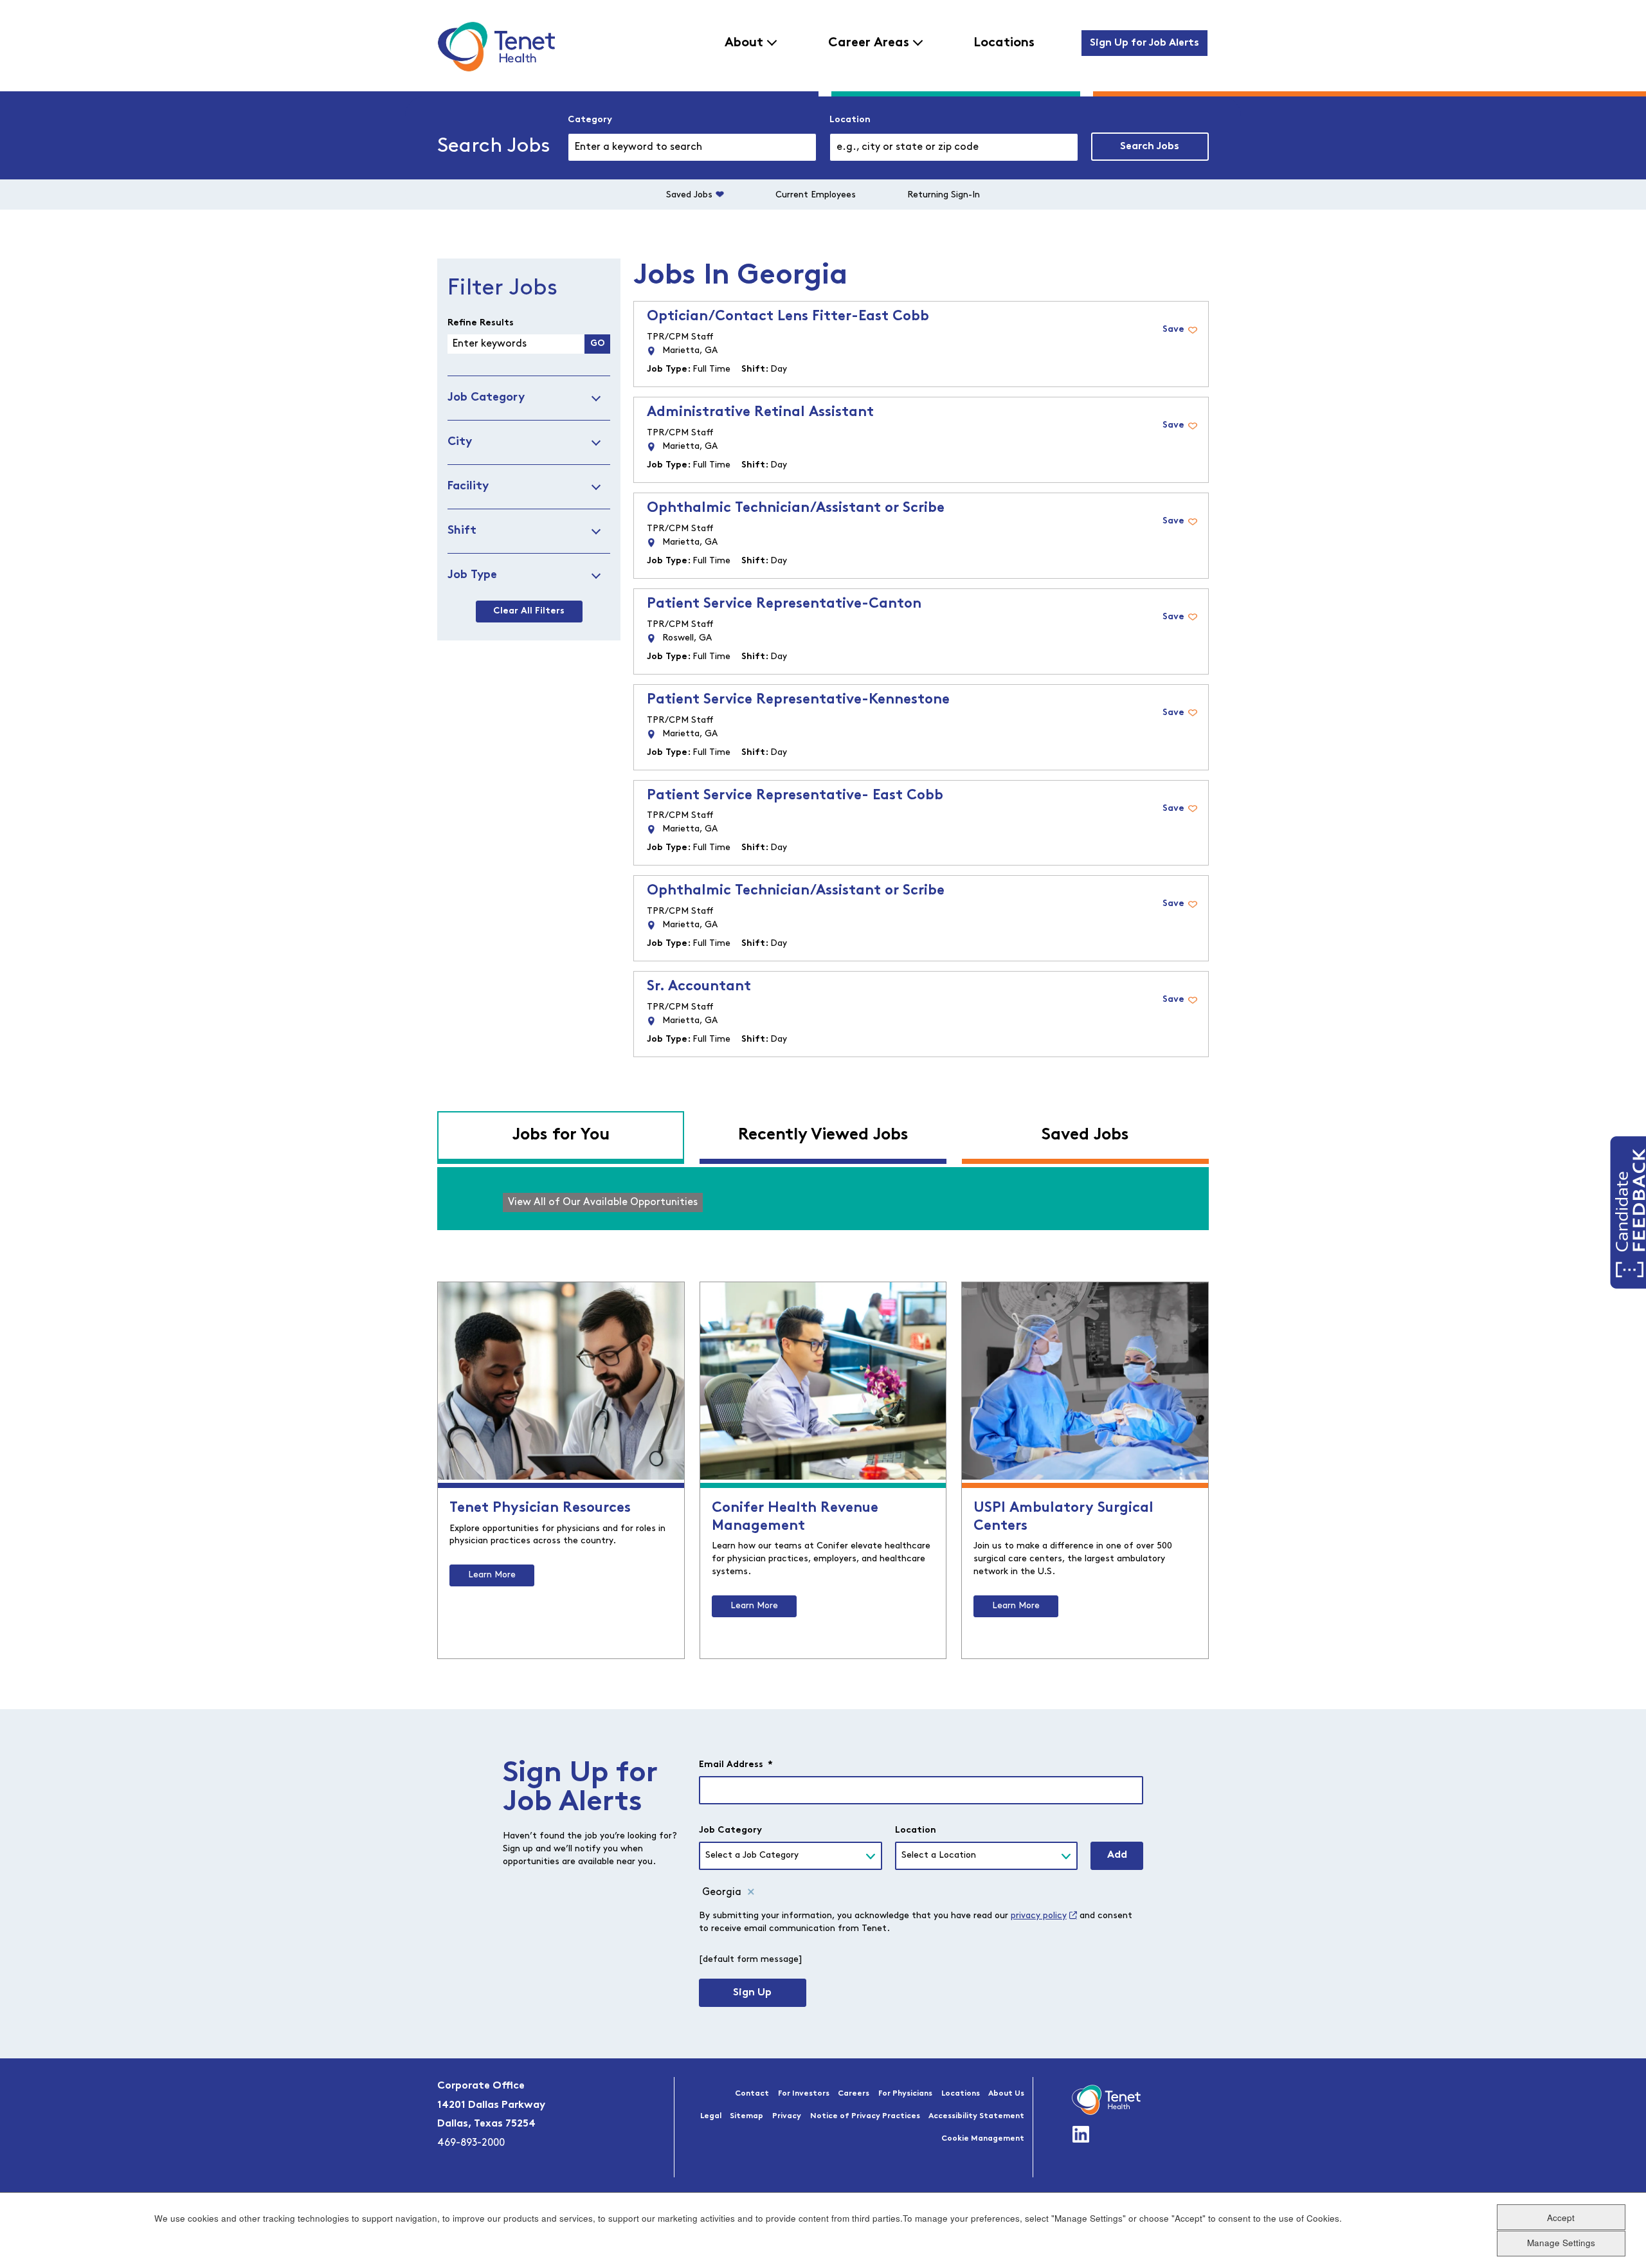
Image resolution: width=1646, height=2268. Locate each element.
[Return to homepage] (496, 46)
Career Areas (869, 43)
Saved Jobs (689, 195)
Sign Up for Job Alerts (1144, 43)
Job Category (486, 398)
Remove (751, 1892)
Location (850, 120)
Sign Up (752, 1993)
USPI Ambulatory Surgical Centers (1063, 1517)
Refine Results (481, 323)
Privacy (787, 2116)
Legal (711, 2116)
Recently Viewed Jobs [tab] (823, 1135)
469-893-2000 (471, 2143)
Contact (752, 2094)
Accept (1561, 2217)
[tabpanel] (823, 1199)
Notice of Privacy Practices (865, 2116)
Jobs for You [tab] (561, 1135)
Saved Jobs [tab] (1085, 1135)
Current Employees (816, 195)
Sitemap (746, 2116)
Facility (468, 486)
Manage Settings (1561, 2243)
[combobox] (954, 147)
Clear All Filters (529, 611)
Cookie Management (983, 2139)
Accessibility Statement (976, 2116)
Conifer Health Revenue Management (795, 1517)
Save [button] (1173, 330)
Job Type (472, 575)
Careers (854, 2094)
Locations (1004, 43)
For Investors (804, 2094)
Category (590, 120)
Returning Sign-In (944, 195)
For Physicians (905, 2094)
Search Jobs (1150, 147)
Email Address (736, 1765)
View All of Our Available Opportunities (603, 1202)
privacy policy (1039, 1916)
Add (1117, 1855)
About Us (1006, 2094)
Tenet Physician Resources (540, 1508)
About (744, 43)
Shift (462, 531)
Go (598, 344)
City (460, 442)
